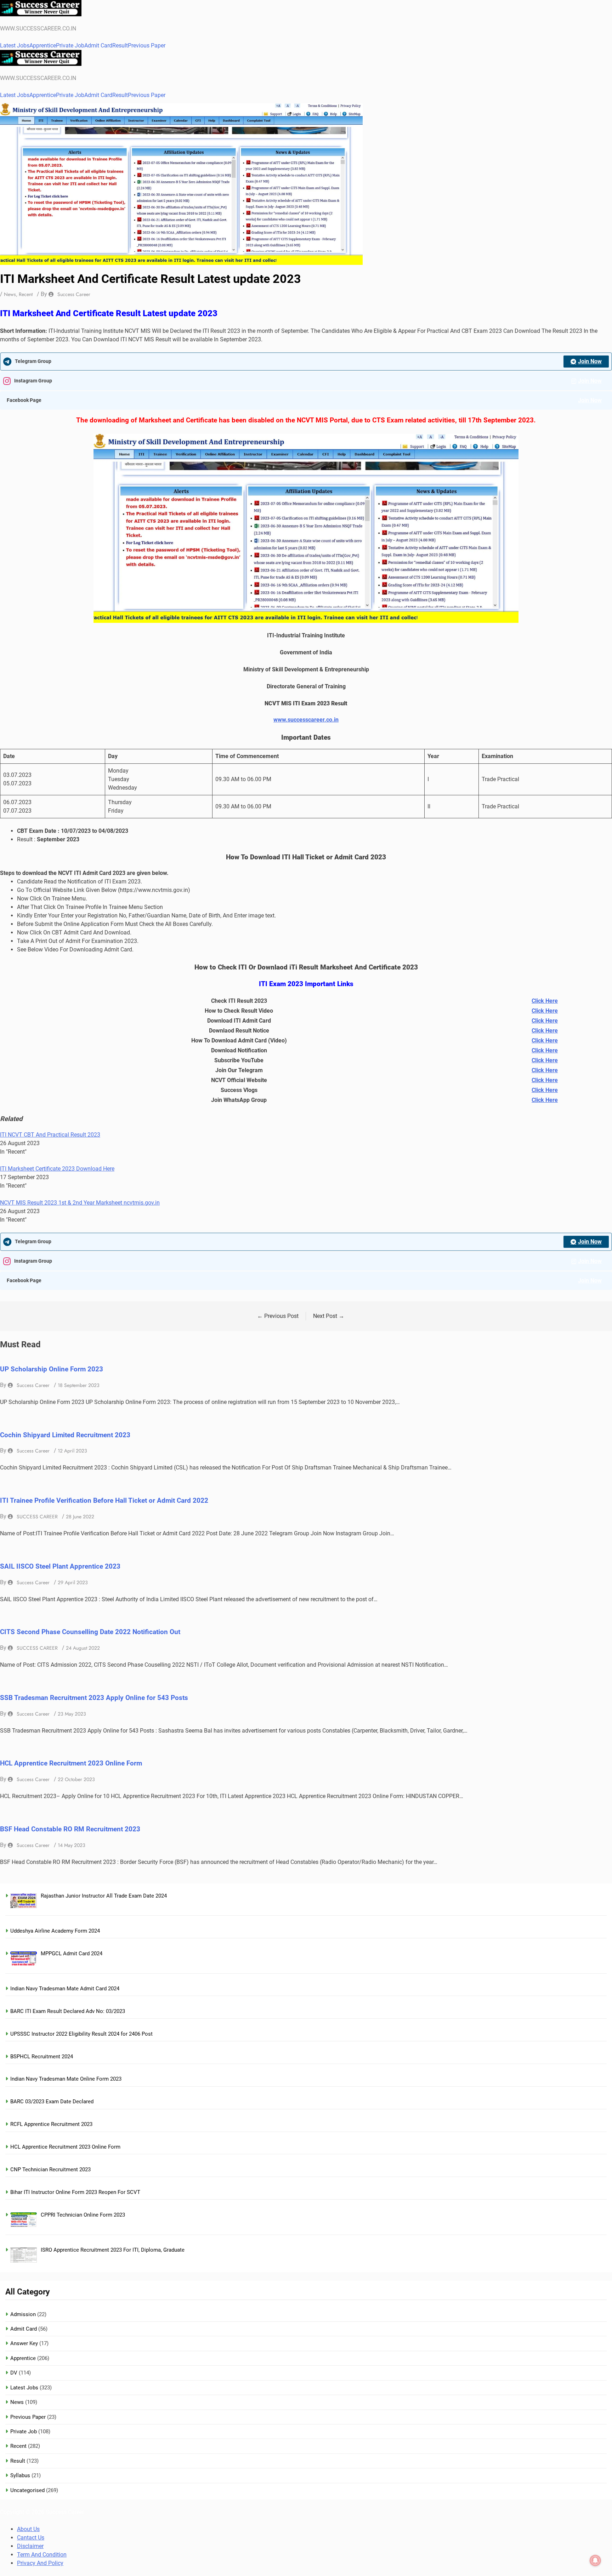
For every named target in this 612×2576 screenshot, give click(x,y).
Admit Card (98, 46)
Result (120, 46)
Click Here (545, 1001)
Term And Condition (42, 2555)
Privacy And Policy (40, 2563)
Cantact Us (31, 2538)
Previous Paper (147, 46)
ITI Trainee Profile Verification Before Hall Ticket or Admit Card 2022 (104, 1501)
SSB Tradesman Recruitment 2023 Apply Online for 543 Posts (94, 1698)
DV (14, 2373)
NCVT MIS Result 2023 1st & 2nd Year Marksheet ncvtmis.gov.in (80, 1203)
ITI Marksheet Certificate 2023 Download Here (57, 1169)
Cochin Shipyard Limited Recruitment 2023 (65, 1435)
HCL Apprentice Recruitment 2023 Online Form (71, 1763)
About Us (28, 2529)
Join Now (590, 361)
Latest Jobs (15, 46)
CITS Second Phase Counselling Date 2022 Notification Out (90, 1632)
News (10, 294)
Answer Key (24, 2343)
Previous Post (278, 1316)
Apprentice (43, 46)
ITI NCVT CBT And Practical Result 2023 (50, 1135)
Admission (23, 2314)
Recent (26, 294)
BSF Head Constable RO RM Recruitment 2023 (70, 1829)
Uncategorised (27, 2490)
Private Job (70, 46)
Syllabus (20, 2475)
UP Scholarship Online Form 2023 (52, 1369)
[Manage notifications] (595, 2560)
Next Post (329, 1316)
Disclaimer (30, 2546)
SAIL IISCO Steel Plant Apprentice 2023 (60, 1566)
